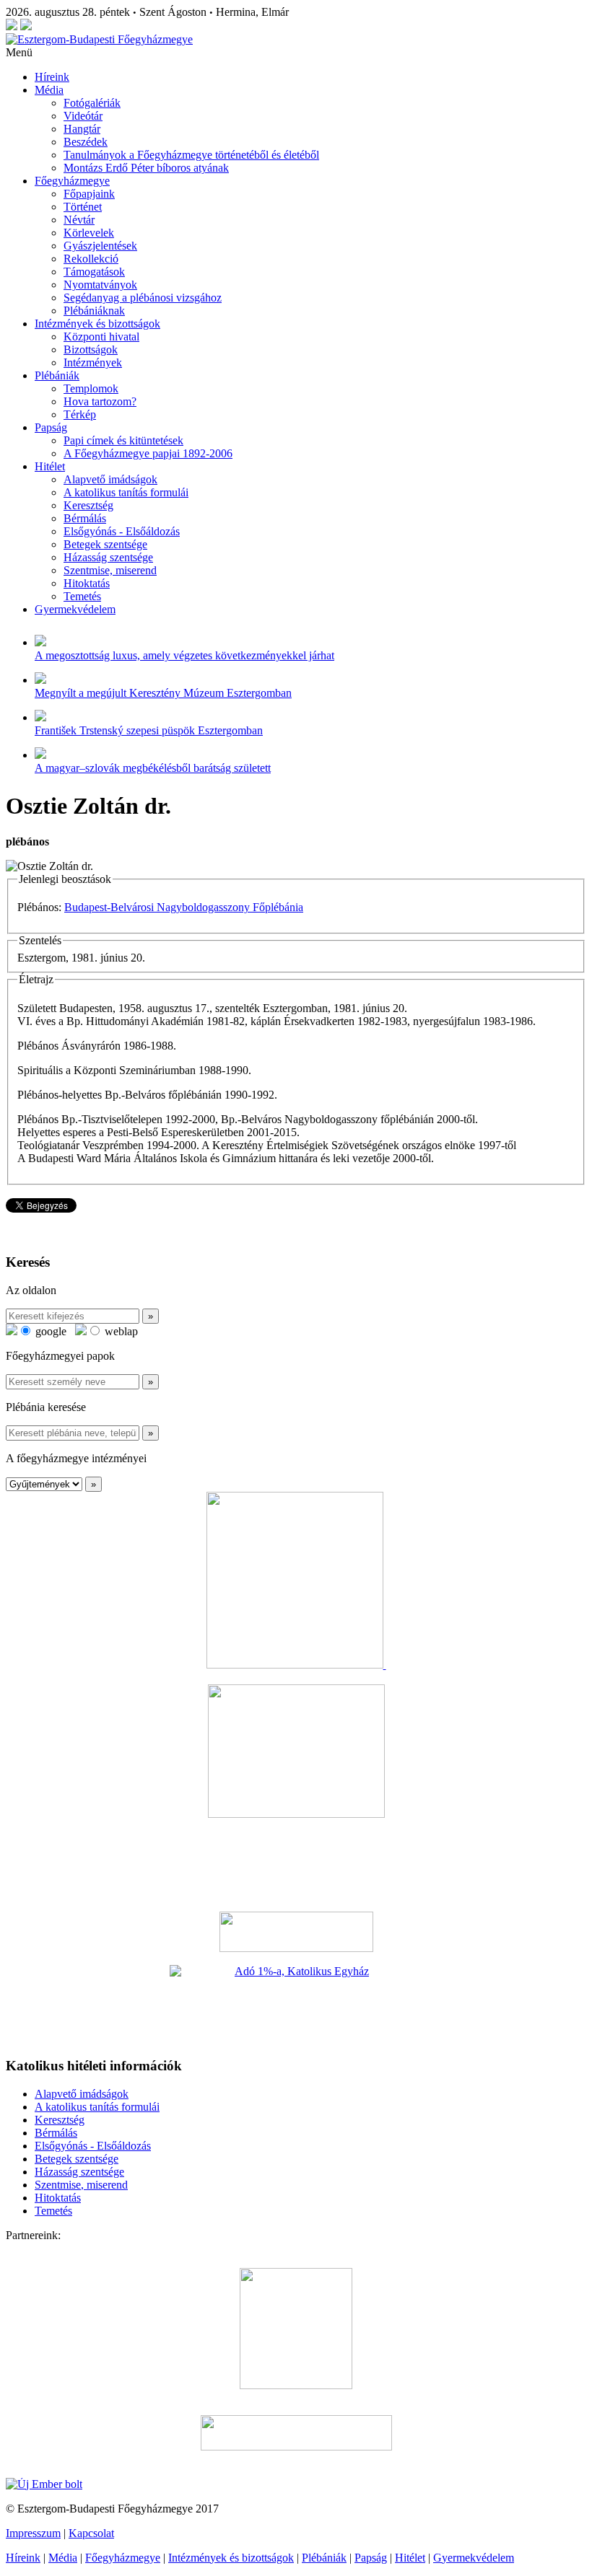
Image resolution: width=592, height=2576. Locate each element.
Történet (83, 207)
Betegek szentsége (105, 544)
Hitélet (50, 466)
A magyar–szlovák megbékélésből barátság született (153, 768)
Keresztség (88, 505)
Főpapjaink (89, 194)
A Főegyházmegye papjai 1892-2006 (148, 453)
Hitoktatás (87, 583)
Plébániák (57, 375)
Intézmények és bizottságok (97, 324)
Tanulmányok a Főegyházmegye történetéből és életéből (191, 155)
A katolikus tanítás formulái (126, 492)
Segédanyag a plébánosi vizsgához (143, 298)
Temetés (82, 596)
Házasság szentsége (108, 557)
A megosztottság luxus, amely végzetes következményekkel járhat (184, 655)
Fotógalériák (92, 103)
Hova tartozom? (100, 401)
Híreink (52, 77)
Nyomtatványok (100, 285)
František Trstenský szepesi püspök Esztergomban (149, 730)
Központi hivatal (101, 337)
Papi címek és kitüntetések (123, 440)
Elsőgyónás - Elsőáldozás (122, 531)
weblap (120, 1331)
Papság (51, 427)
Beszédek (86, 142)
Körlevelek (89, 233)
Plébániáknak (94, 311)
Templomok (91, 388)
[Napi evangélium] (296, 1932)
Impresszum (33, 2533)
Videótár (83, 116)
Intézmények (93, 362)
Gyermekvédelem (75, 609)
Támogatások (94, 272)
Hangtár (82, 129)
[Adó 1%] (296, 2005)
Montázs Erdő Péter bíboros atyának (146, 168)
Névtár (79, 220)
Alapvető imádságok (110, 479)
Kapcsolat (91, 2533)
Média (49, 90)
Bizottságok (91, 350)
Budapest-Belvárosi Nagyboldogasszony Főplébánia (184, 907)
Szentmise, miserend (110, 570)
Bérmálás (85, 518)
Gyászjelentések (100, 246)
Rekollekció (91, 259)
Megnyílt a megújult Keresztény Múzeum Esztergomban (163, 693)
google (49, 1331)
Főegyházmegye (72, 181)
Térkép (80, 414)
